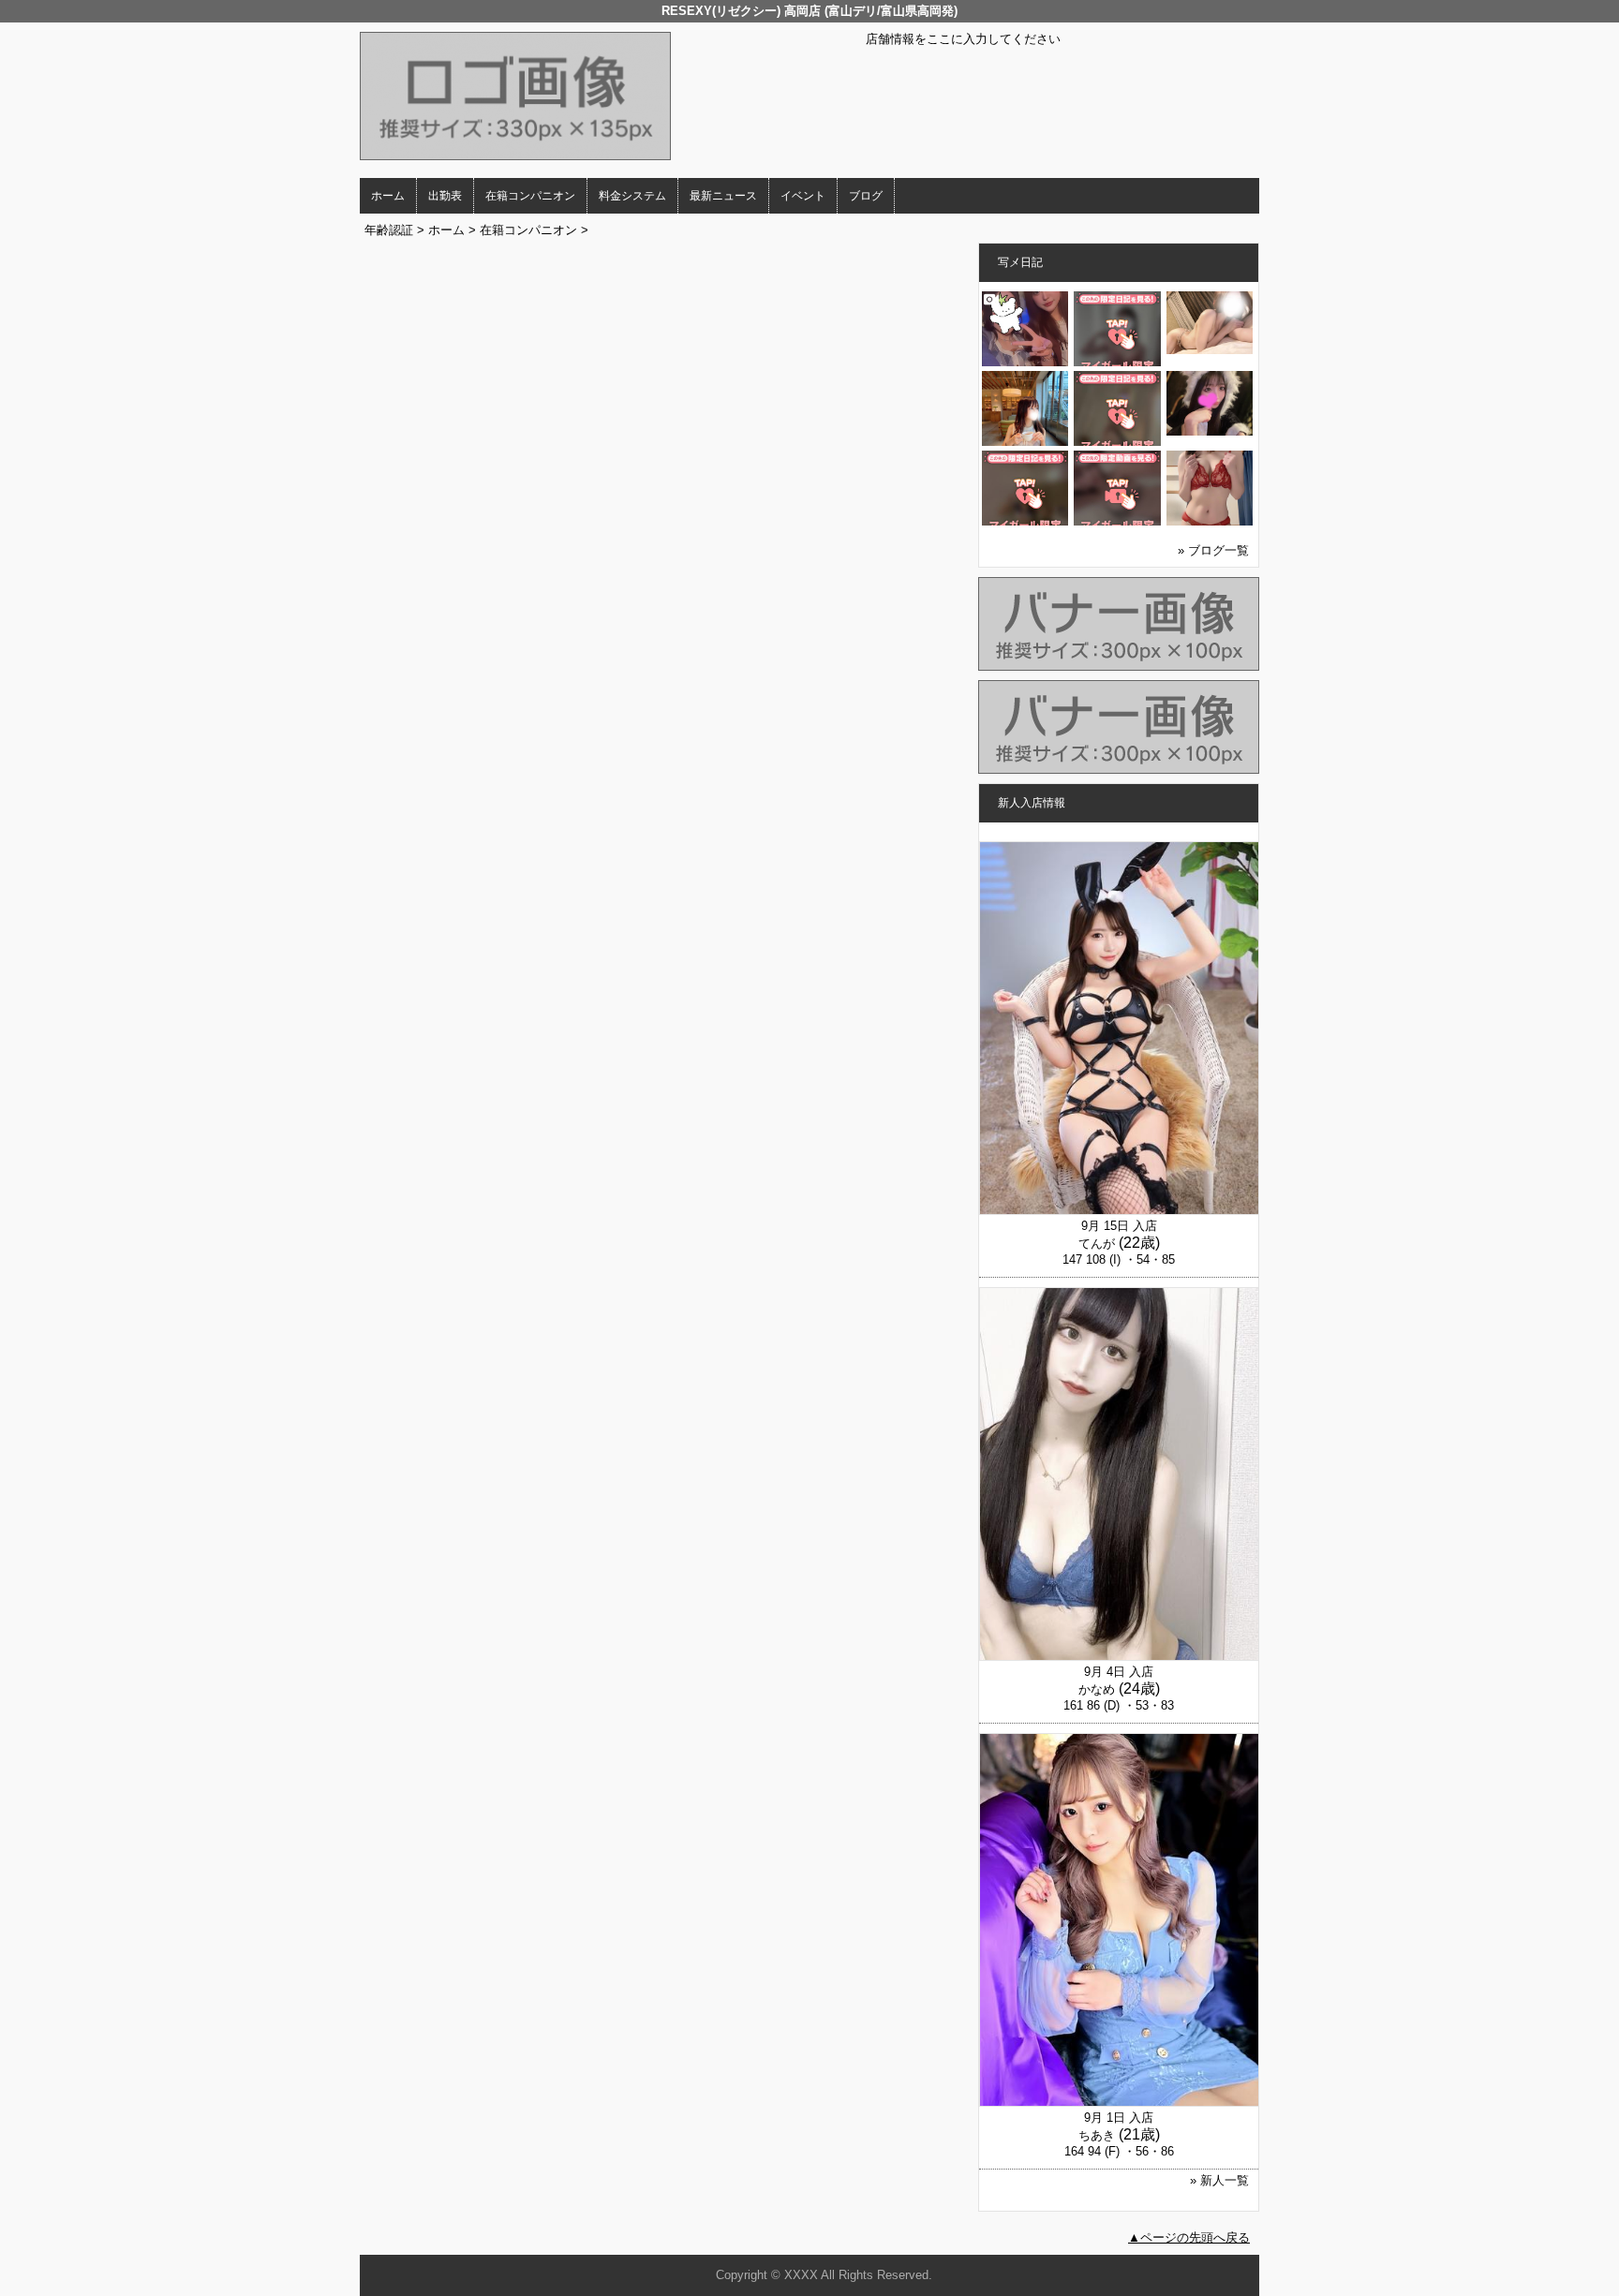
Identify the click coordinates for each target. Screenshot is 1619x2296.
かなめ (1097, 1689)
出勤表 (445, 196)
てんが (1097, 1244)
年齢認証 (389, 230)
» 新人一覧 (1219, 2180)
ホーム (388, 196)
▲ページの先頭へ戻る (1189, 2237)
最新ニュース (723, 196)
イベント (803, 196)
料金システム (632, 196)
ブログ (866, 196)
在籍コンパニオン (530, 196)
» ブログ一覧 (1213, 550)
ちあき (1097, 2135)
